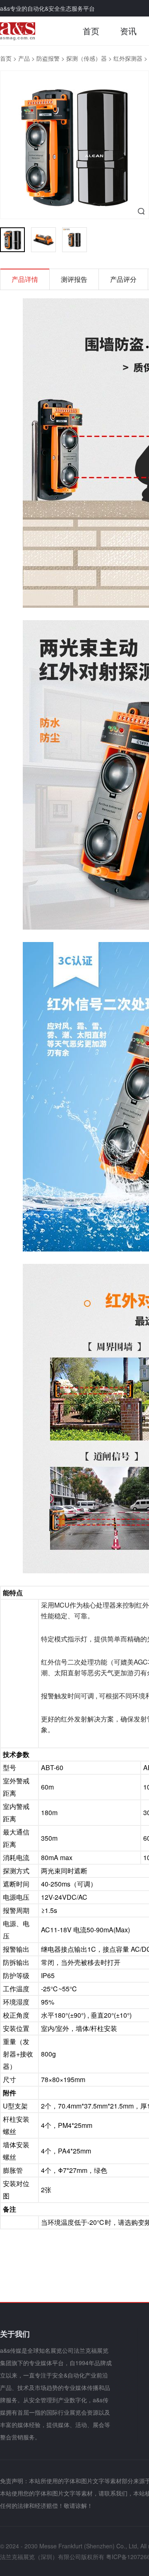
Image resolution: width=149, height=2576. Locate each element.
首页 (91, 31)
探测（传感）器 (87, 58)
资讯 (128, 31)
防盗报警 (48, 58)
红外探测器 (128, 58)
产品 (24, 58)
